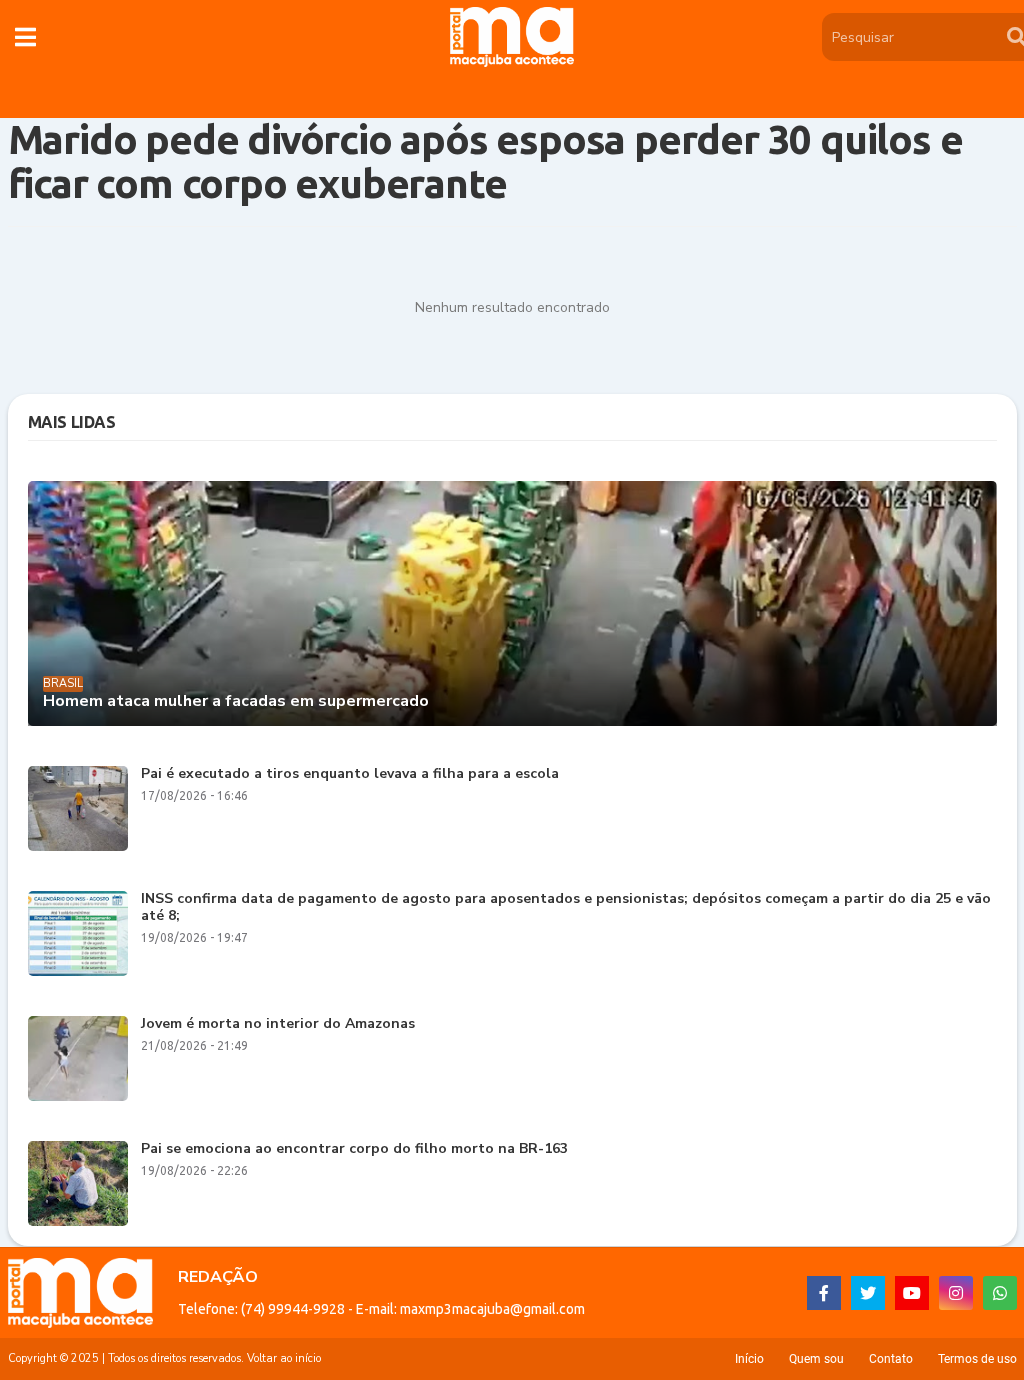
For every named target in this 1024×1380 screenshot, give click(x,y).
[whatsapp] (1000, 1293)
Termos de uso (977, 1359)
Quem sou (816, 1359)
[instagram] (956, 1293)
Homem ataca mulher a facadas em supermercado (236, 701)
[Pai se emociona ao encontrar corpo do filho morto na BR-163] (78, 1183)
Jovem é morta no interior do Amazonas (278, 1024)
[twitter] (868, 1293)
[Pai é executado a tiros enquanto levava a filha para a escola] (78, 808)
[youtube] (912, 1293)
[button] (25, 37)
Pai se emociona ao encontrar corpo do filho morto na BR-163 (354, 1149)
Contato (891, 1359)
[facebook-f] (824, 1293)
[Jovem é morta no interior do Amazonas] (78, 1058)
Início (749, 1359)
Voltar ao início (284, 1358)
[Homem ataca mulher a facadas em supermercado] (512, 603)
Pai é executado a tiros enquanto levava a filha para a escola (350, 774)
